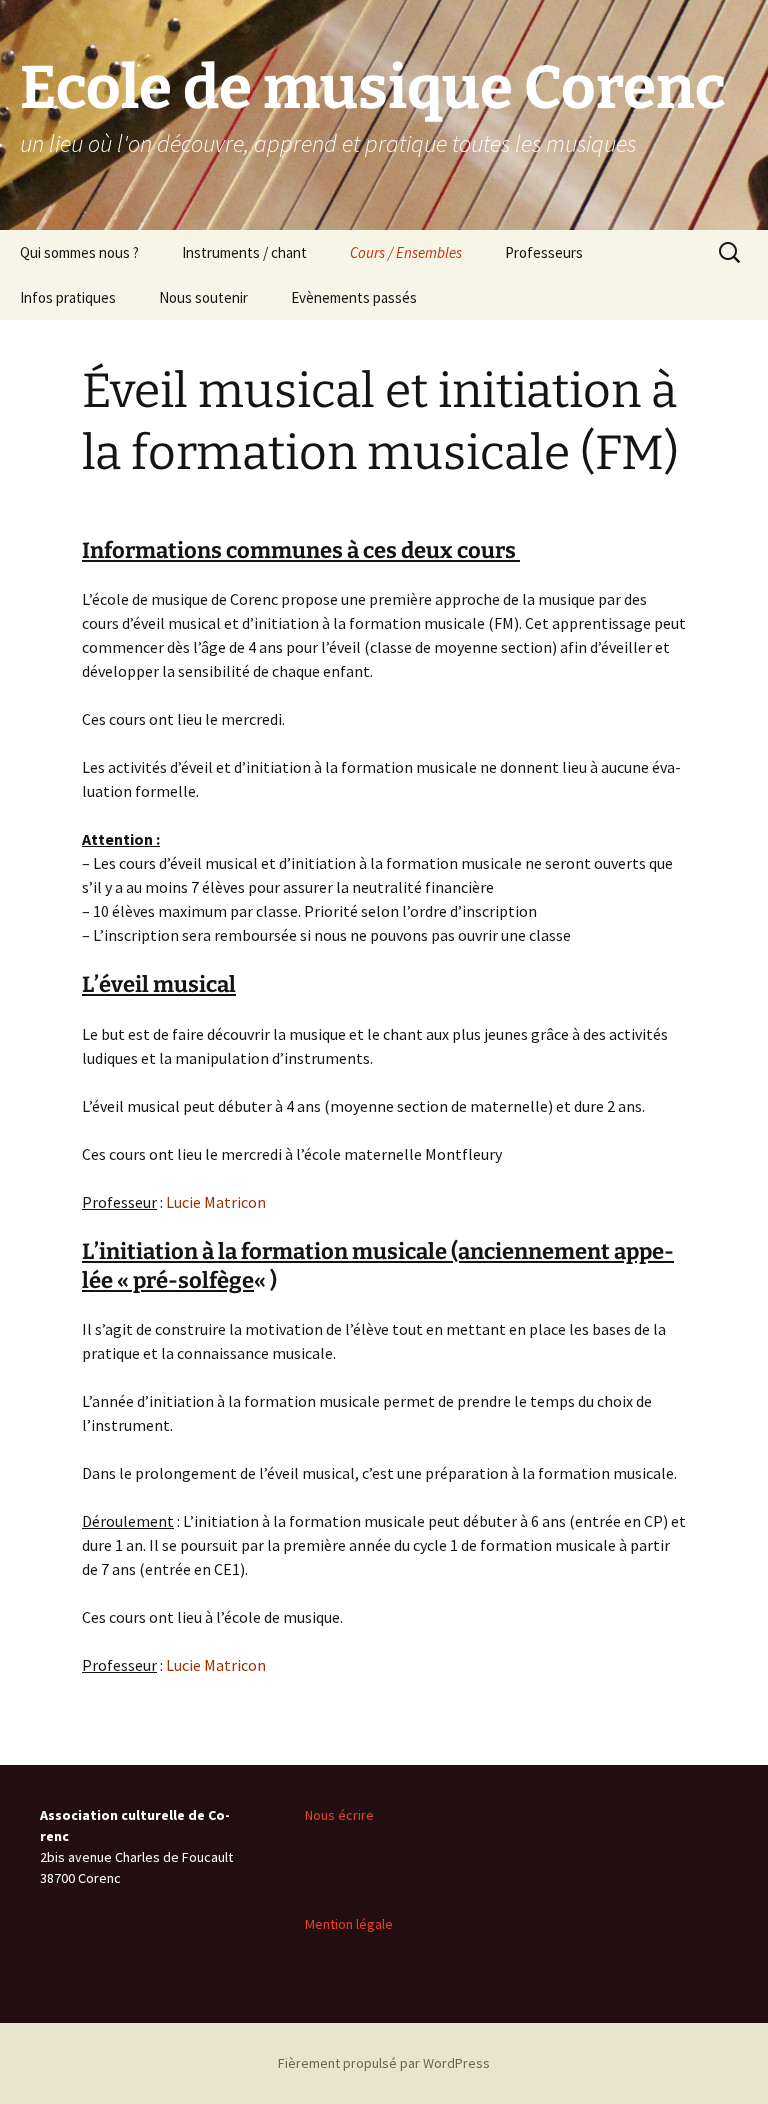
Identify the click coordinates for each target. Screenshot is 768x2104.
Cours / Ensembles (406, 252)
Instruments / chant (244, 252)
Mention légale (349, 1924)
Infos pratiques (68, 297)
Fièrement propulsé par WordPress (384, 2063)
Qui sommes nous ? (79, 252)
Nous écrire (339, 1815)
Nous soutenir (203, 297)
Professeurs (544, 252)
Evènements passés (354, 297)
